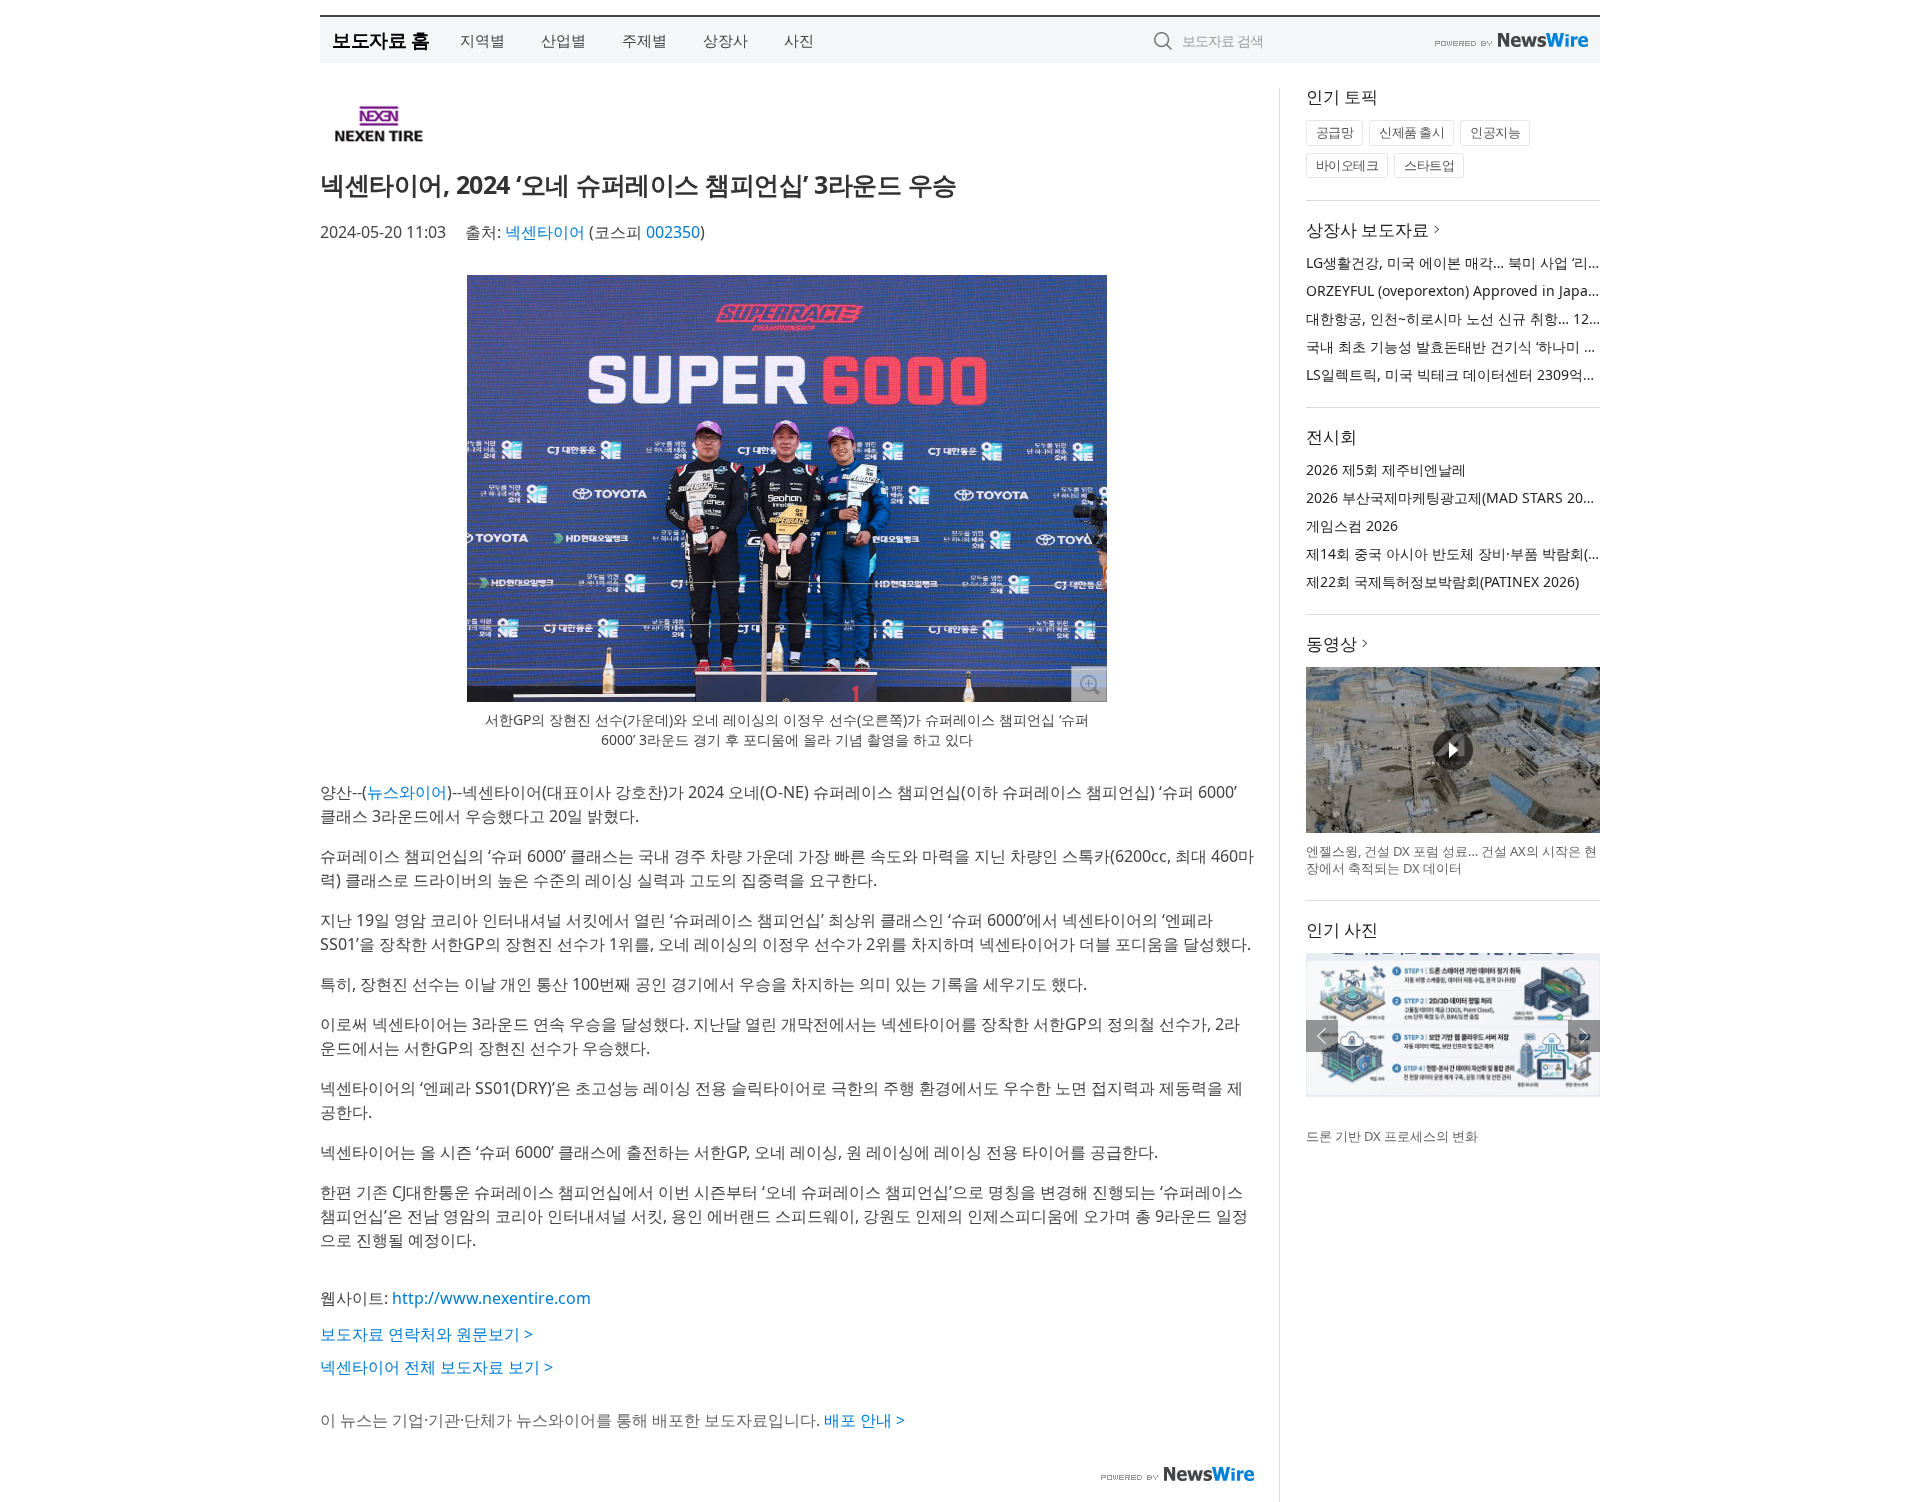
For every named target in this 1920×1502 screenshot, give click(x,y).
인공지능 (1495, 132)
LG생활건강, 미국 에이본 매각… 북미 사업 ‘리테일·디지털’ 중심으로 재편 (1531, 262)
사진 (799, 40)
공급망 (1335, 132)
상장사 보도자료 (1367, 229)
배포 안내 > (864, 1420)
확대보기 (1089, 684)
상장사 (725, 40)
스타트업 (1429, 165)
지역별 (482, 40)
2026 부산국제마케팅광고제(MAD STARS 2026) (1454, 497)
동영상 (1331, 643)
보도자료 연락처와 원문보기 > (426, 1334)
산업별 (563, 40)
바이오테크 (1347, 165)
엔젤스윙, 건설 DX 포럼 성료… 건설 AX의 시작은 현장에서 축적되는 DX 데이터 (1451, 860)
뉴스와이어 (407, 792)
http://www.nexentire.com (491, 1298)
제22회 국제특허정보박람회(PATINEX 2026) (1442, 581)
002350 (673, 232)
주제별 (644, 40)
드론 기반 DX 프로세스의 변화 (1392, 1136)
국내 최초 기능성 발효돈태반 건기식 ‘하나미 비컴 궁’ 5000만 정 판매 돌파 (1535, 346)
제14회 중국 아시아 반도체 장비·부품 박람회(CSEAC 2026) (1488, 553)
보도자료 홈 (380, 39)
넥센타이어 (545, 232)
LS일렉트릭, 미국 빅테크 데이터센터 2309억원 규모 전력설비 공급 (1513, 374)
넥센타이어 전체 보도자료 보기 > (436, 1367)
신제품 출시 (1411, 132)
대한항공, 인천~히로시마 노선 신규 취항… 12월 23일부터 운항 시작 (1517, 318)
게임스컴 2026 (1352, 525)
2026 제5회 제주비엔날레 (1386, 469)
